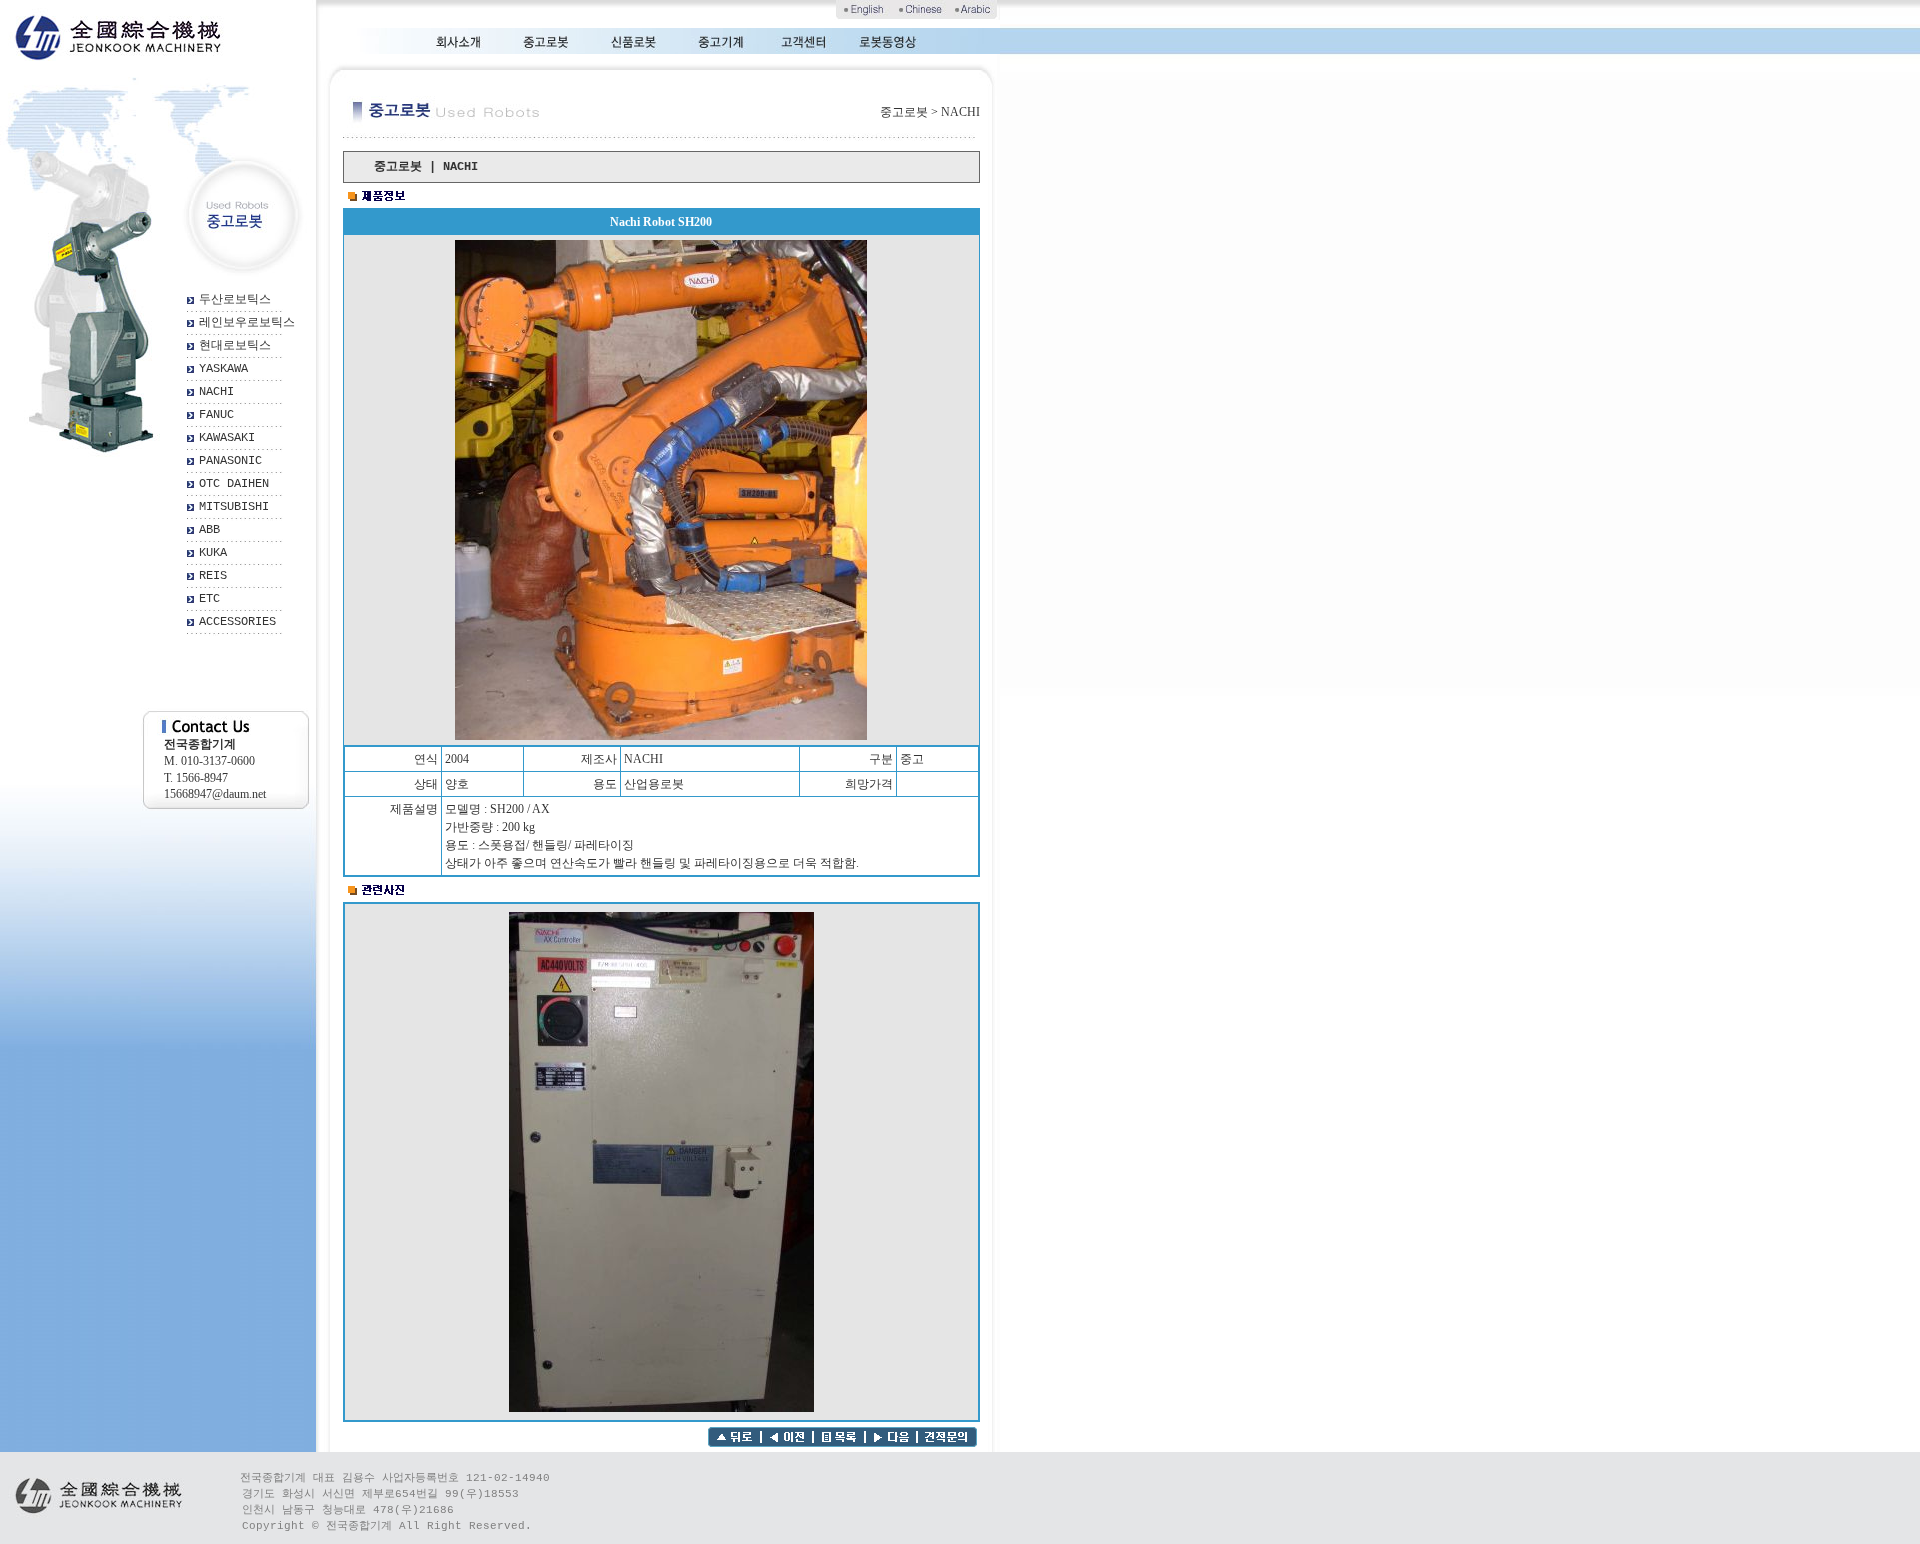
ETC (209, 599)
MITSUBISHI (234, 507)
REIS (213, 576)
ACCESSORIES (237, 622)
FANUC (216, 415)
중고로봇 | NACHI (426, 167)
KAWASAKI (227, 438)
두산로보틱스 (235, 300)
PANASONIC (230, 461)
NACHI (216, 392)
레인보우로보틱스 (247, 323)
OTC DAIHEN (234, 484)
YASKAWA (223, 369)
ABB (209, 530)
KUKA (213, 553)
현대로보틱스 (235, 346)
